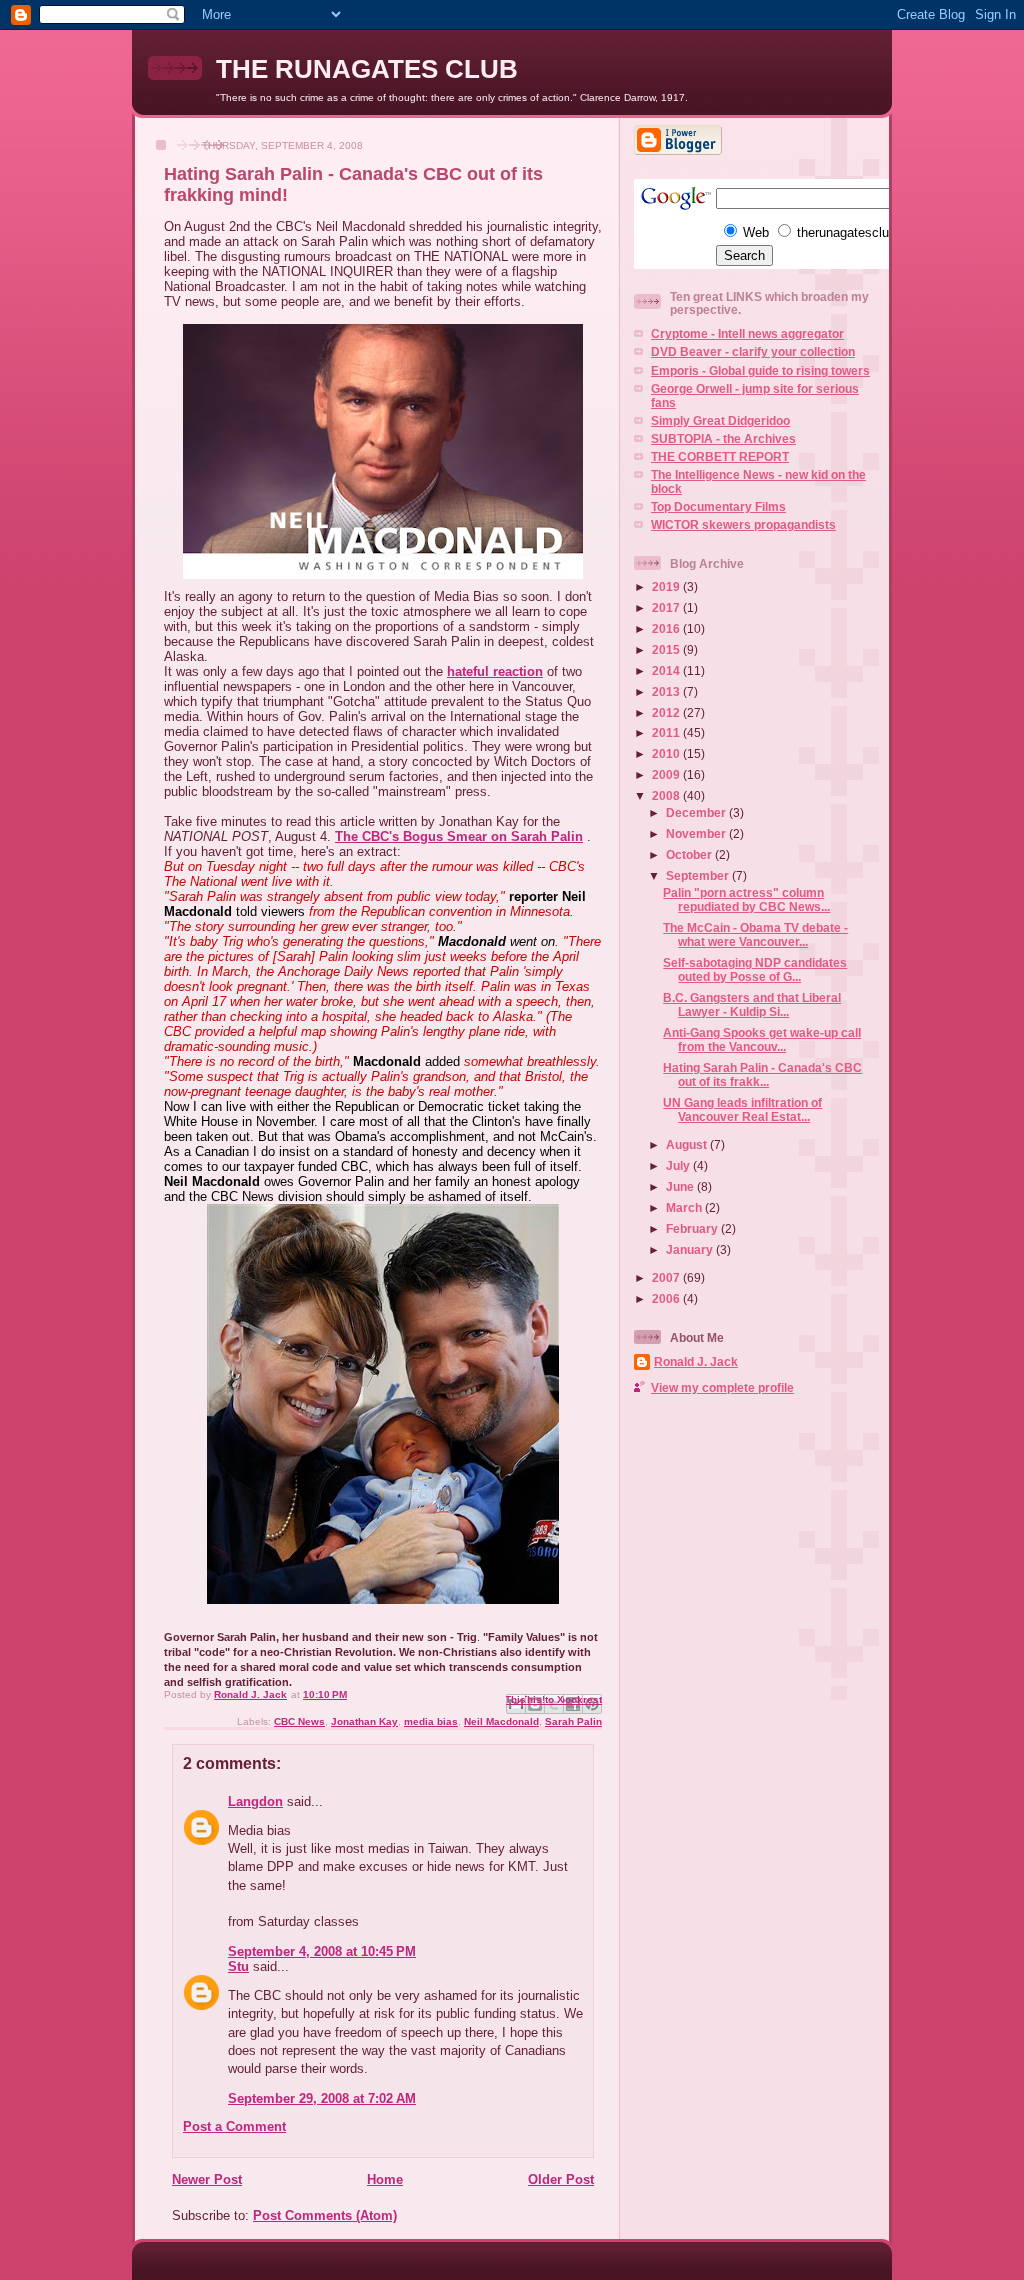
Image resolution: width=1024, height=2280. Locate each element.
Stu (238, 1966)
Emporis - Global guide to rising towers (760, 370)
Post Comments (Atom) (325, 2215)
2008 (667, 795)
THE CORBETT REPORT (720, 456)
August (688, 1144)
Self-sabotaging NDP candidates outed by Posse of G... (755, 969)
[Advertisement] (829, 1556)
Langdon (255, 1801)
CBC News (299, 1721)
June (681, 1186)
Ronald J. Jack (696, 1361)
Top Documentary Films (718, 506)
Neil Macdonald (501, 1721)
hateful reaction (495, 671)
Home (385, 2179)
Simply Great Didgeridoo (720, 420)
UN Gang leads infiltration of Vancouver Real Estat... (742, 1109)
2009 (667, 774)
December (697, 812)
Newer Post (207, 2179)
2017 (667, 607)
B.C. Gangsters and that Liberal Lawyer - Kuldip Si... (752, 1004)
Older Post (561, 2179)
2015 (667, 649)
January (691, 1249)
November (697, 833)
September (699, 875)
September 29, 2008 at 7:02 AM (322, 2098)
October (690, 854)
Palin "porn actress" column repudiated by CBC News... (746, 899)
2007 (667, 1277)
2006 (667, 1298)
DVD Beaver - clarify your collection (753, 351)
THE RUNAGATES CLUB (367, 69)
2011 (667, 732)
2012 (667, 712)
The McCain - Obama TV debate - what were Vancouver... (755, 934)
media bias (431, 1721)
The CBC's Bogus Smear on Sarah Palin (459, 836)
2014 (667, 670)
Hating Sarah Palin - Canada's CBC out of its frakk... (762, 1074)
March (685, 1207)
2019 (667, 586)
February (693, 1228)
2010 (667, 753)
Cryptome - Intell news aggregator (747, 333)
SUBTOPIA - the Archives (723, 438)
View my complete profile (722, 1387)
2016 (667, 628)
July (679, 1165)
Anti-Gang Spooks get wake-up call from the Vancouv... (762, 1039)
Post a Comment (234, 2126)
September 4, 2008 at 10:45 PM (322, 1951)
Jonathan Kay (364, 1721)
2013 (667, 691)
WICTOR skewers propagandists (743, 524)
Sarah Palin (573, 1721)
